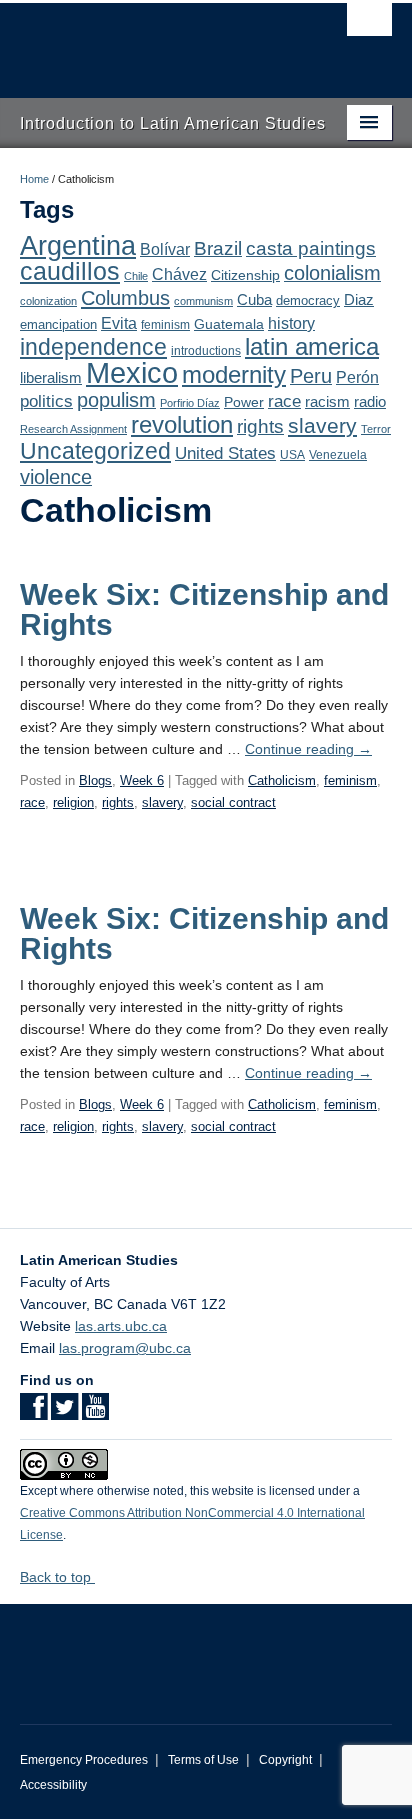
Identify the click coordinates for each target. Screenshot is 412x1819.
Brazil (218, 248)
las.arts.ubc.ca (121, 1326)
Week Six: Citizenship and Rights (204, 609)
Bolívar (165, 249)
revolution (182, 425)
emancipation (58, 324)
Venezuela (338, 455)
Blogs (95, 780)
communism (203, 301)
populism (116, 400)
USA (292, 455)
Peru (311, 376)
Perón (357, 377)
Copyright (285, 1760)
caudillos (70, 271)
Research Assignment (73, 429)
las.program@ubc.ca (125, 1348)
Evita (119, 323)
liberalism (51, 377)
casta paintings (311, 248)
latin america (312, 346)
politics (46, 401)
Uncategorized (95, 451)
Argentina (78, 246)
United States (225, 453)
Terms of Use (203, 1760)
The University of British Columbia (150, 41)
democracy (308, 300)
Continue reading (308, 749)
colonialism (332, 273)
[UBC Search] (369, 25)
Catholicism (282, 780)
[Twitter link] (64, 1413)
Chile (136, 276)
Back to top (57, 1577)
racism (327, 402)
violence (56, 477)
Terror (376, 429)
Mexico (132, 372)
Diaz (359, 299)
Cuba (254, 300)
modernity (234, 375)
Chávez (179, 274)
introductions (206, 351)
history (291, 323)
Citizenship (245, 275)
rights (260, 426)
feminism (165, 325)
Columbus (125, 298)
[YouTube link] (95, 1413)
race (284, 401)
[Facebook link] (33, 1413)
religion (73, 802)
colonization (48, 301)
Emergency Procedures (84, 1760)
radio (370, 401)
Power (244, 402)
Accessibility (53, 1785)
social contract (233, 802)
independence (93, 347)
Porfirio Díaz (190, 403)
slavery (322, 425)
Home (34, 179)
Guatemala (229, 324)
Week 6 (142, 780)
